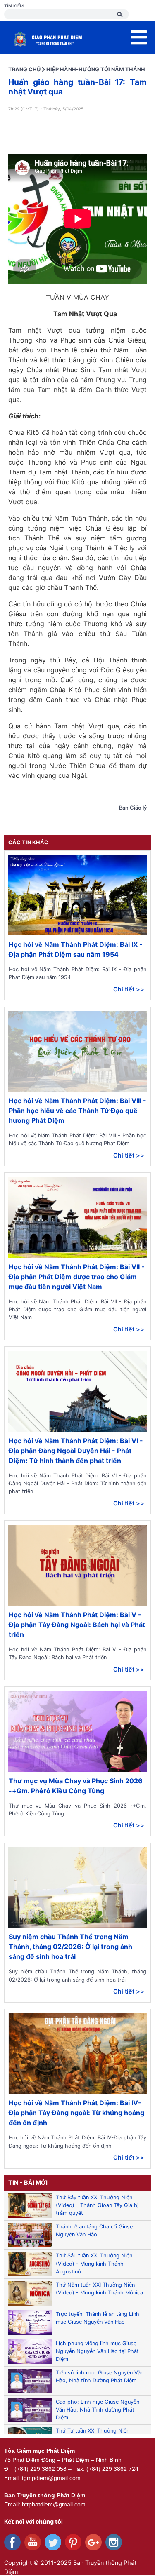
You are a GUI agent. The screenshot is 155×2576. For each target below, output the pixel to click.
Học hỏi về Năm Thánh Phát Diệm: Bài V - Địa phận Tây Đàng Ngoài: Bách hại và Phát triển (77, 1625)
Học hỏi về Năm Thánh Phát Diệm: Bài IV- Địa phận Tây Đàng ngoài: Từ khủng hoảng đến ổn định (76, 2113)
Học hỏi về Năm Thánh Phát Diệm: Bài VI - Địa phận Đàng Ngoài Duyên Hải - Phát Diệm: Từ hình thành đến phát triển (76, 1451)
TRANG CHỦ (24, 69)
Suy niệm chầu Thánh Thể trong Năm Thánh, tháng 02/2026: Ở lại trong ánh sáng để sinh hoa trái (70, 1947)
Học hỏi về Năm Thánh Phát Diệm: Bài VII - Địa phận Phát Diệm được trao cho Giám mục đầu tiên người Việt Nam (77, 1277)
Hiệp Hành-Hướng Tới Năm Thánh (96, 69)
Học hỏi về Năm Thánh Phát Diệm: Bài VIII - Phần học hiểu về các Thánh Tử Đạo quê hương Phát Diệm (77, 1111)
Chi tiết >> (129, 989)
